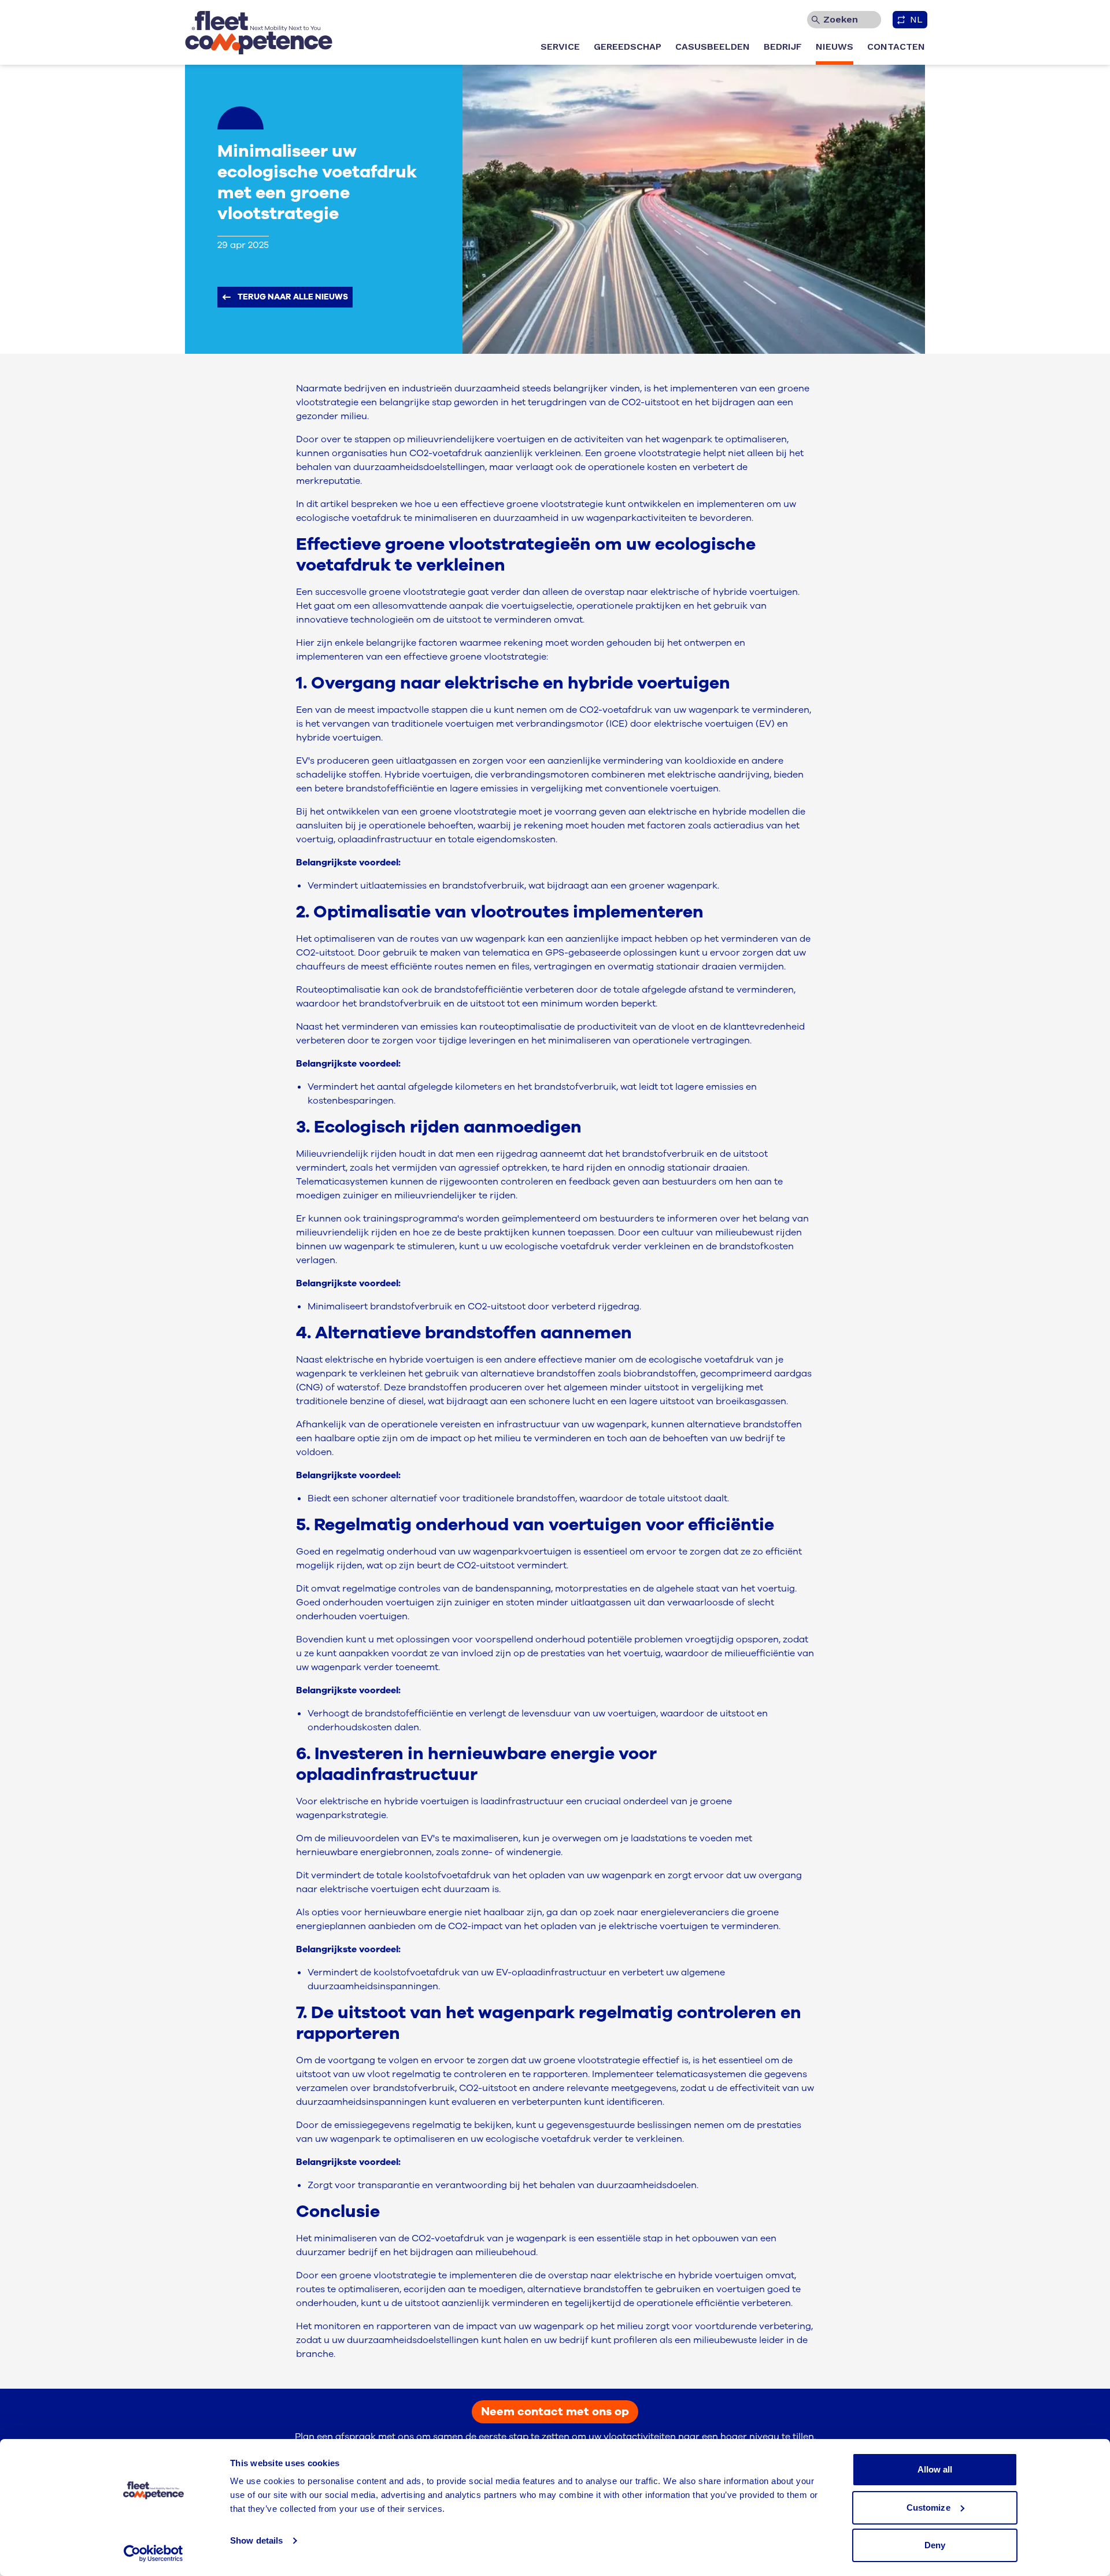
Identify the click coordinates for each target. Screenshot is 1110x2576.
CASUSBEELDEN (713, 47)
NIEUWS (835, 47)
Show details (256, 2540)
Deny (935, 2545)
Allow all (935, 2469)
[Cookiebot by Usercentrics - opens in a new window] (153, 2553)
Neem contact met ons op (555, 2412)
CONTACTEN (896, 47)
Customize (928, 2507)
